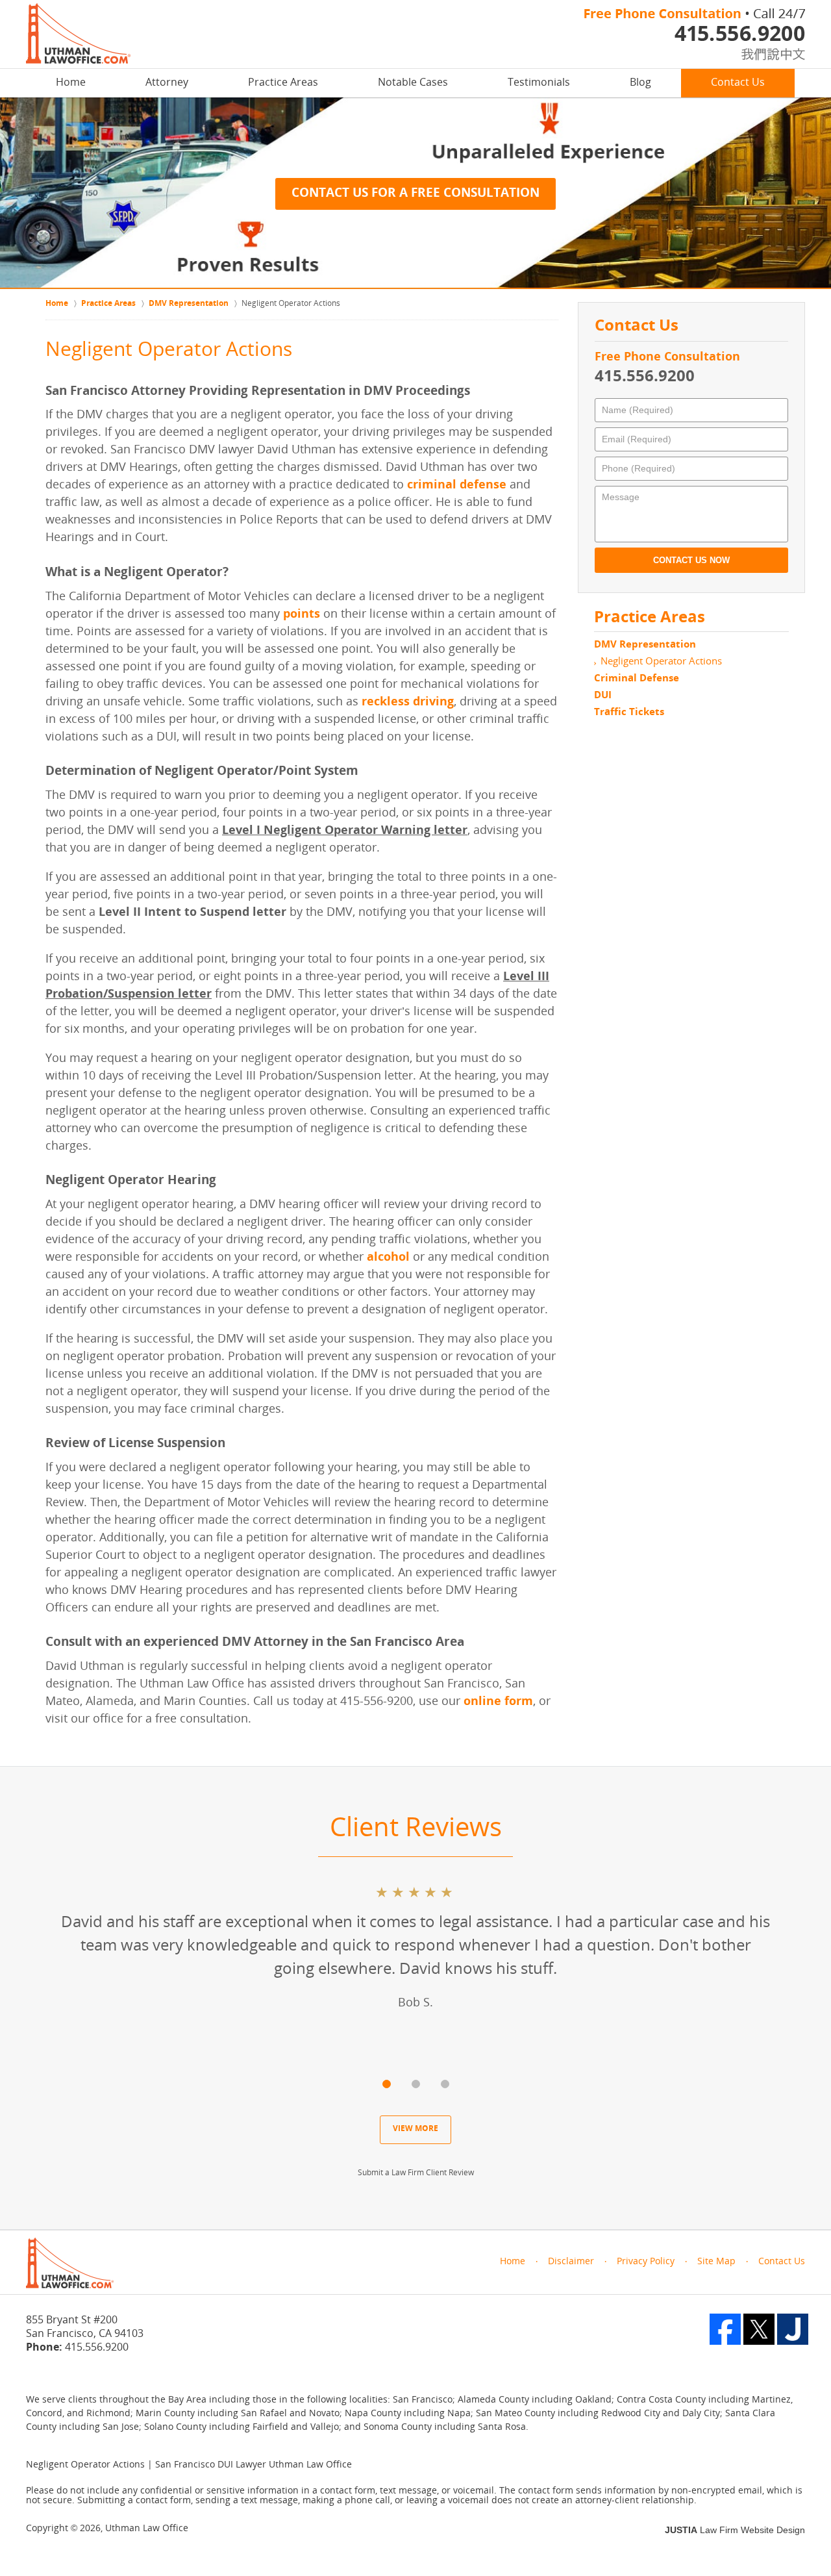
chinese (759, 53)
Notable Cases (413, 83)
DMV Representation (645, 645)
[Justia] (793, 2329)
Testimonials (539, 83)
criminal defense (457, 486)
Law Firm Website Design (735, 2530)
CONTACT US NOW (691, 560)
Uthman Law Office (147, 2529)
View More (415, 2129)
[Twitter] (759, 2329)
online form (498, 1702)
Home (71, 83)
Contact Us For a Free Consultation (415, 194)
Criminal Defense (637, 679)
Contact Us (738, 83)
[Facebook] (725, 2329)
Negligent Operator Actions (661, 662)
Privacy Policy (646, 2262)
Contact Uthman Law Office (695, 34)
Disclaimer (571, 2262)
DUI (603, 696)
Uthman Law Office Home (78, 33)
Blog (640, 83)
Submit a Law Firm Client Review (416, 2173)
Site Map (716, 2262)
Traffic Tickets (629, 713)
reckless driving (408, 702)
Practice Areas (283, 83)
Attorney (167, 83)
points (302, 615)
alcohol (388, 1258)
